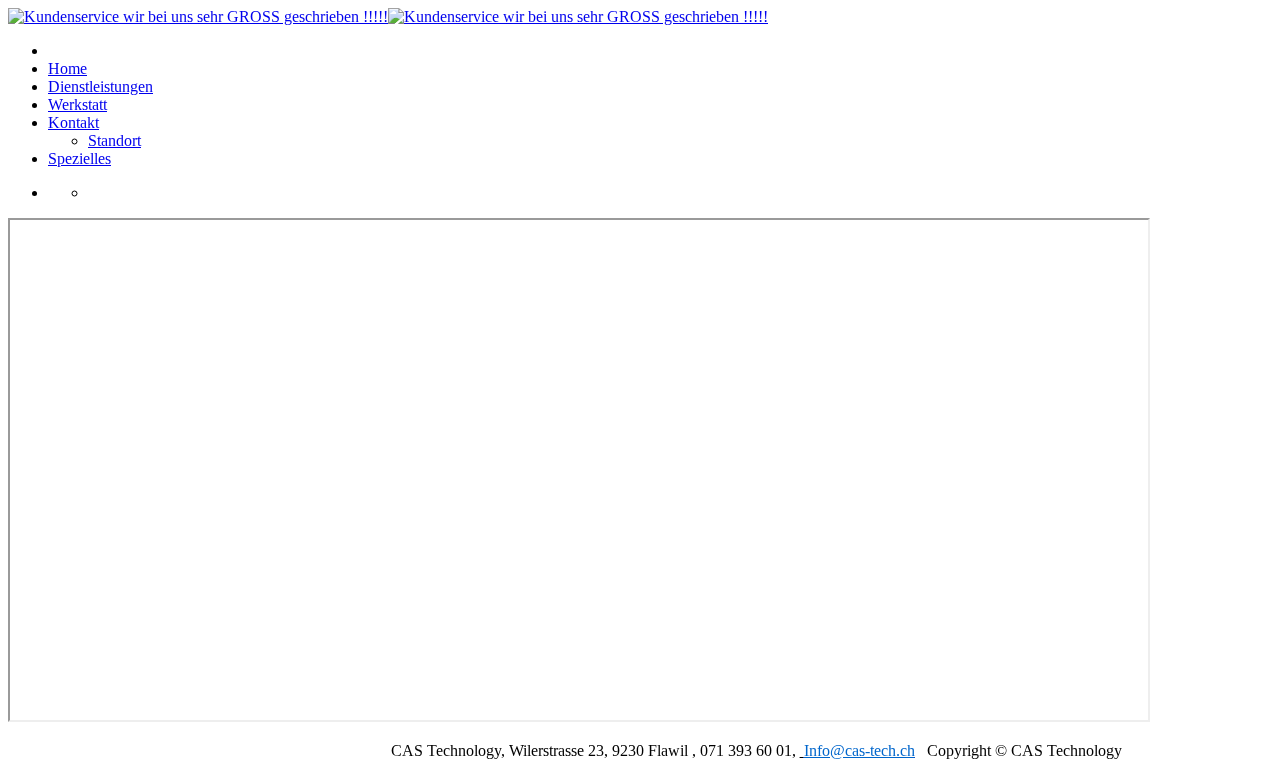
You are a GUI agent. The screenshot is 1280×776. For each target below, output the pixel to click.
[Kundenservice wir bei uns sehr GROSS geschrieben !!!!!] (388, 16)
